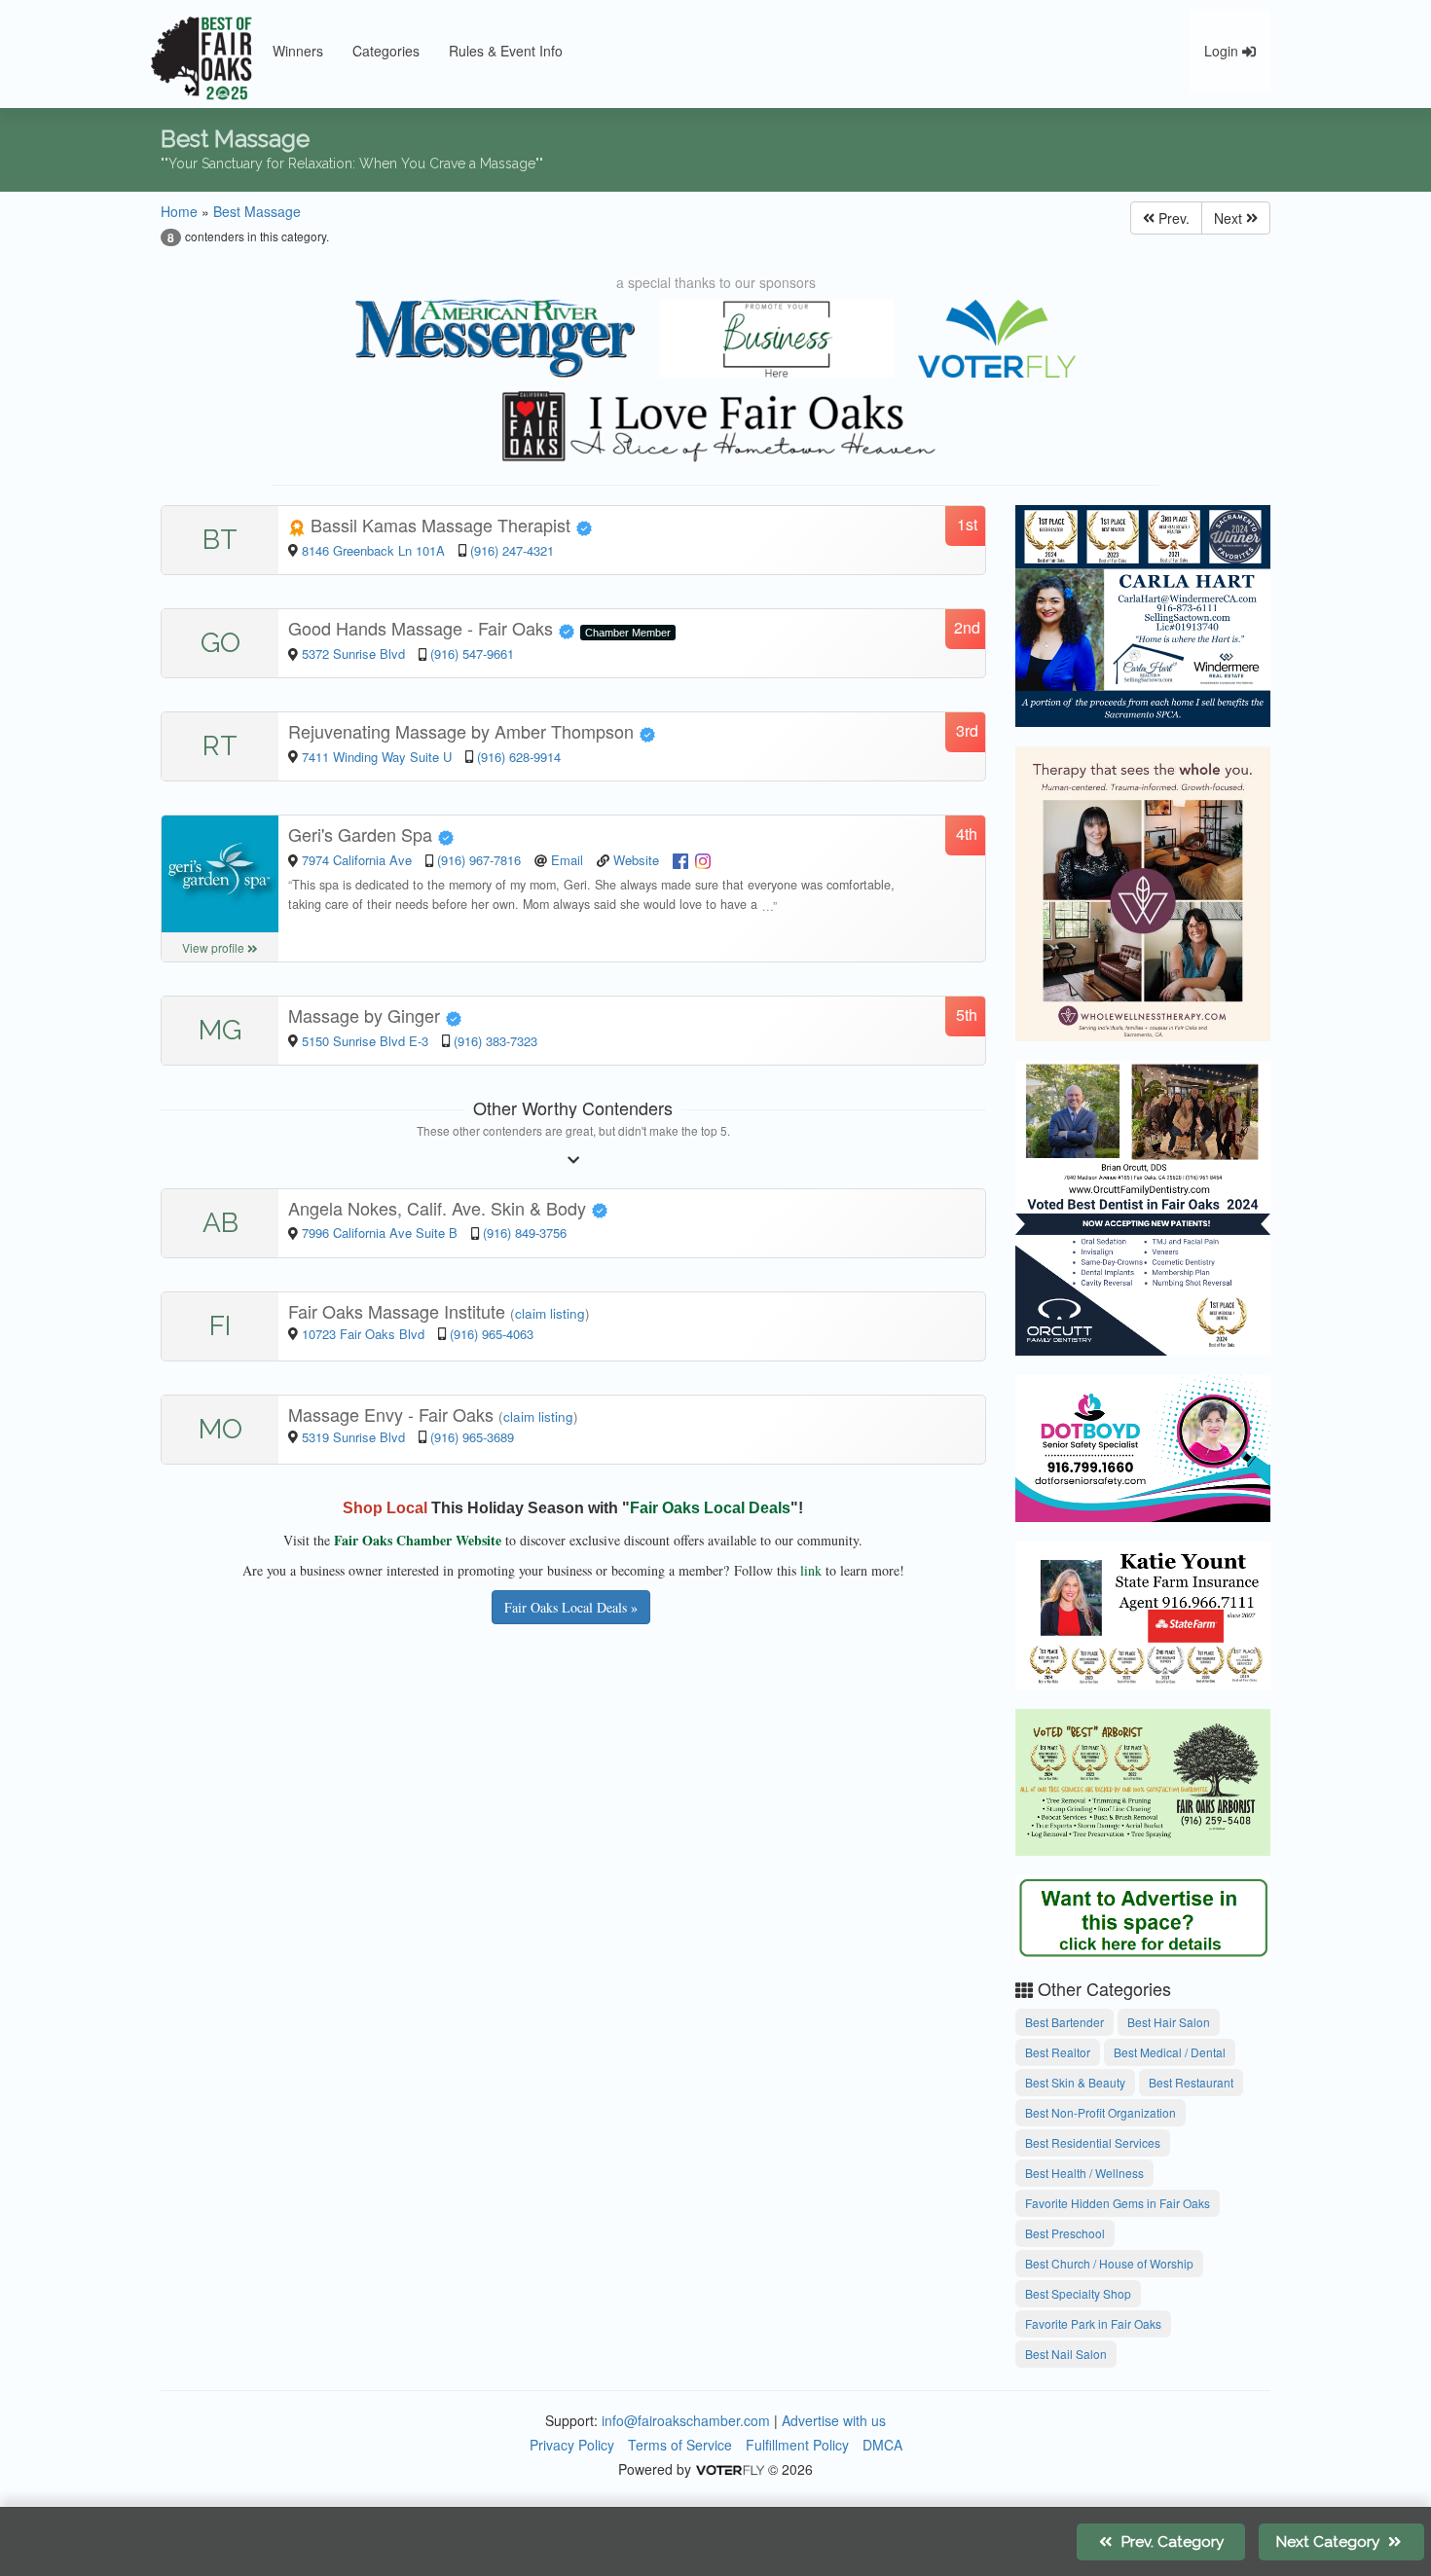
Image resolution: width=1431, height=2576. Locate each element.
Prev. (1172, 218)
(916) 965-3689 (472, 1437)
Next (1230, 218)
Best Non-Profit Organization (1101, 2112)
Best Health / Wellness (1084, 2173)
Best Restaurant (1191, 2082)
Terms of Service (680, 2445)
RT (220, 746)
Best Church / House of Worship (1109, 2263)
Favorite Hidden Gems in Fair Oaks (1118, 2203)
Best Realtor (1058, 2052)
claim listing (550, 1313)
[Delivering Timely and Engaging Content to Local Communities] (495, 339)
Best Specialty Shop (1078, 2293)
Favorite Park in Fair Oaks (1093, 2323)
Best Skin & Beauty (1075, 2082)
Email (567, 860)
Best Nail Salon (1066, 2354)
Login (1223, 51)
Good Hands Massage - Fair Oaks (423, 628)
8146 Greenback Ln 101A (373, 550)
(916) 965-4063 (492, 1334)
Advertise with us (834, 2420)
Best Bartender (1064, 2022)
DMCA (882, 2445)
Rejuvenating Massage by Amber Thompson (463, 731)
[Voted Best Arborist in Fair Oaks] (1143, 1779)
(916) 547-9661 (472, 653)
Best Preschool (1065, 2233)
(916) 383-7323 (495, 1041)
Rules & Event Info (506, 51)
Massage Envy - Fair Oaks (393, 1414)
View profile (215, 947)
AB (220, 1223)
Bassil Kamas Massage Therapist (440, 525)
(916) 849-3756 (525, 1233)
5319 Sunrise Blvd (355, 1437)
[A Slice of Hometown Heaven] (715, 426)
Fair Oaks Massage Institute (399, 1311)
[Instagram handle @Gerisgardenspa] (703, 859)
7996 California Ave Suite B (380, 1233)
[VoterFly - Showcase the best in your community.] (729, 2469)
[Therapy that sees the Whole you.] (1143, 890)
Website (636, 860)
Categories (386, 51)
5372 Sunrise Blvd (355, 653)
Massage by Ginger (367, 1015)
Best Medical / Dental (1170, 2052)
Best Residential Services (1093, 2142)
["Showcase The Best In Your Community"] (997, 339)
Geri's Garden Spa (363, 834)
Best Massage (257, 211)
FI (220, 1326)
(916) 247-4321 (512, 550)
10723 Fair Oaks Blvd (365, 1334)
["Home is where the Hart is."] (1143, 613)
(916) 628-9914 (519, 757)
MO (220, 1429)
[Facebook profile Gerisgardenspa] (680, 859)
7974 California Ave (359, 860)
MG (220, 1030)
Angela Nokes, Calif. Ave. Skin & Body (440, 1208)
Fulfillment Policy (797, 2445)
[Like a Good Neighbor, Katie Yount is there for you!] (1143, 1613)
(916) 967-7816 (479, 860)
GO (220, 643)
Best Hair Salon (1169, 2022)
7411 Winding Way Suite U (377, 757)
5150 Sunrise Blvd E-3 (365, 1041)
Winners (298, 51)
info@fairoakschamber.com (686, 2420)
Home (179, 211)
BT (220, 540)
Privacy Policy (572, 2445)
